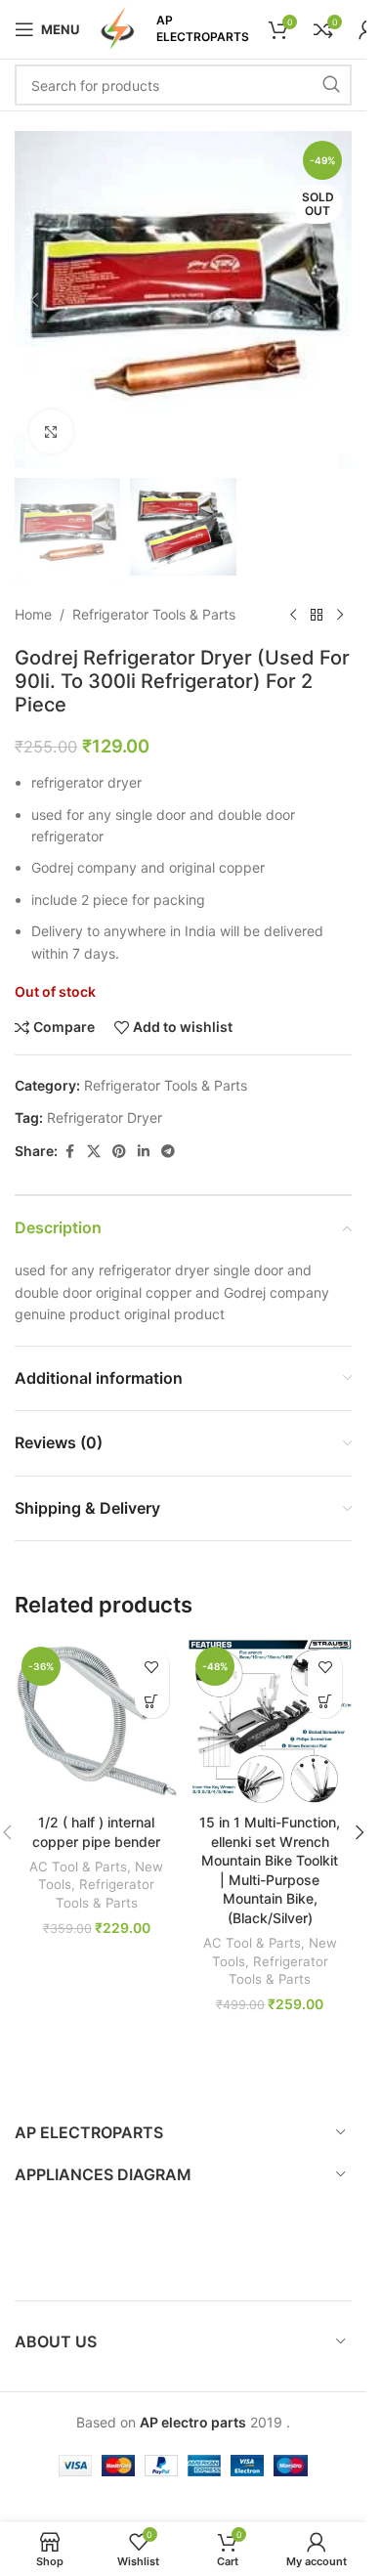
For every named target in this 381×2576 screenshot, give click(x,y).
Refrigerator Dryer (105, 1117)
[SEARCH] (331, 85)
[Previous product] (293, 615)
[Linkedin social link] (144, 1152)
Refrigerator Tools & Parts (154, 614)
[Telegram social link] (168, 1152)
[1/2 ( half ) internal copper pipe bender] (97, 1722)
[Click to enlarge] (51, 431)
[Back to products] (317, 615)
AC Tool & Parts (78, 1867)
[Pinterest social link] (119, 1152)
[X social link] (94, 1152)
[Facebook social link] (69, 1152)
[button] (34, 300)
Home (33, 614)
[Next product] (340, 615)
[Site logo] (118, 28)
